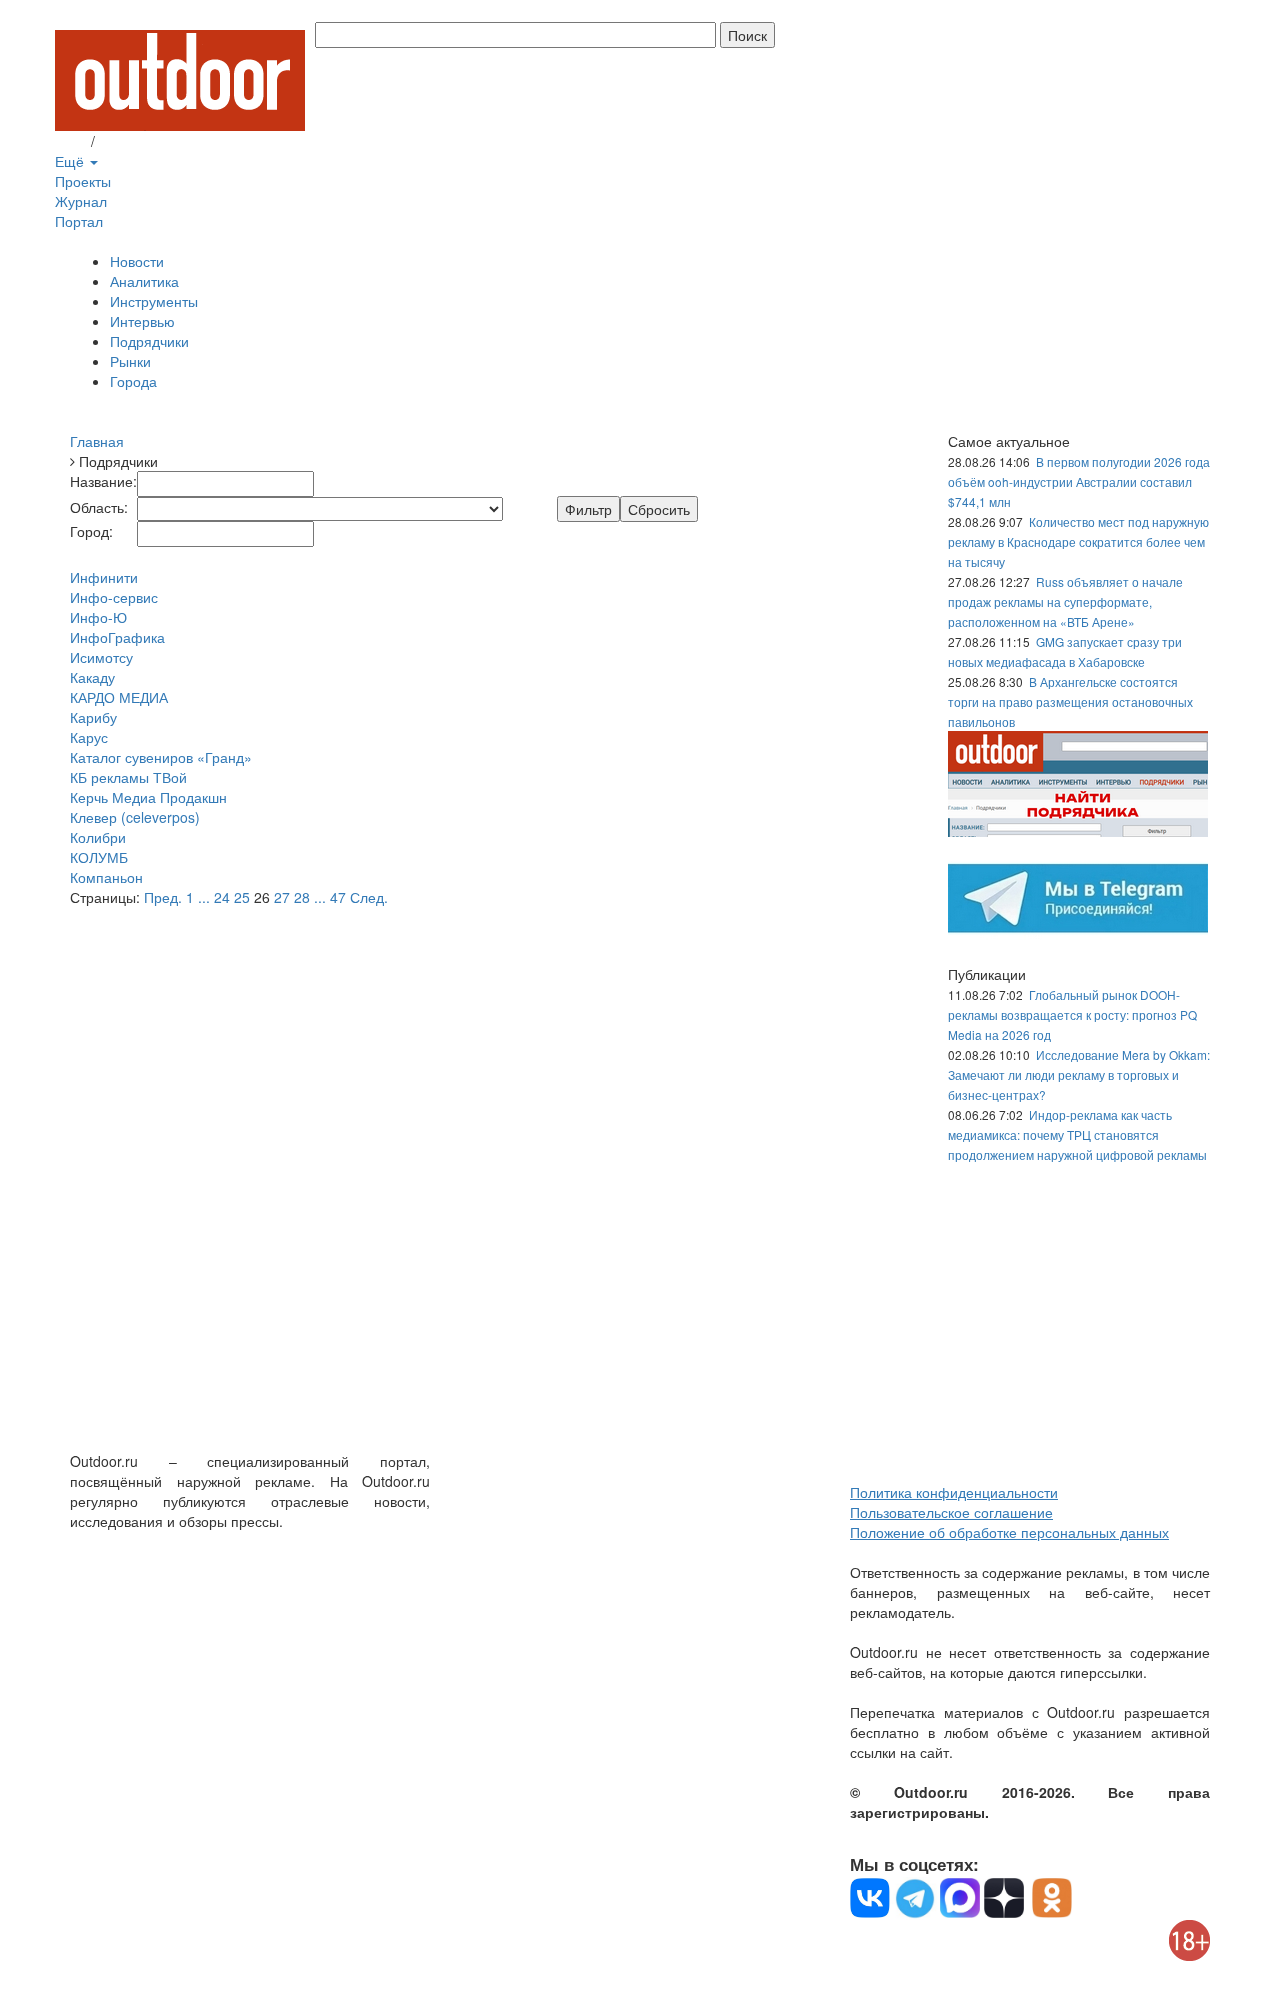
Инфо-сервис (114, 597)
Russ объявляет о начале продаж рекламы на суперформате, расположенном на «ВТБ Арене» (1065, 601)
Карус (89, 737)
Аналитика (144, 281)
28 (302, 897)
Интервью (142, 321)
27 (282, 897)
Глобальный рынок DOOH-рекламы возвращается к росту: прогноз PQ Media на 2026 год (1072, 1014)
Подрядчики (149, 341)
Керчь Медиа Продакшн (148, 797)
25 (242, 897)
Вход (71, 141)
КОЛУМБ (99, 857)
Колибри (98, 837)
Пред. (163, 897)
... (204, 897)
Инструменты (154, 301)
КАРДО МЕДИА (119, 697)
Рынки (130, 361)
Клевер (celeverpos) (135, 817)
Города (133, 381)
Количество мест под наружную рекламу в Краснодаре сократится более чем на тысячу (1078, 541)
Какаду (92, 677)
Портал (79, 221)
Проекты (83, 181)
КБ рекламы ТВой (128, 777)
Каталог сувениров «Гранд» (161, 757)
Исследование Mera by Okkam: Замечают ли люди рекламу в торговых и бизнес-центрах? (1079, 1074)
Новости (137, 261)
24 (222, 897)
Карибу (93, 717)
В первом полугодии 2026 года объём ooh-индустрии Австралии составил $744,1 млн (1079, 481)
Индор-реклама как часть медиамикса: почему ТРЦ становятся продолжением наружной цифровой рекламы (1077, 1134)
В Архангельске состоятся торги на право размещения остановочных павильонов (1070, 701)
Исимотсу (101, 657)
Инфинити (104, 577)
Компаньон (106, 877)
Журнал (81, 201)
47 (338, 897)
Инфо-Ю (98, 617)
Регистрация (140, 141)
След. (369, 897)
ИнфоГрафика (117, 637)
